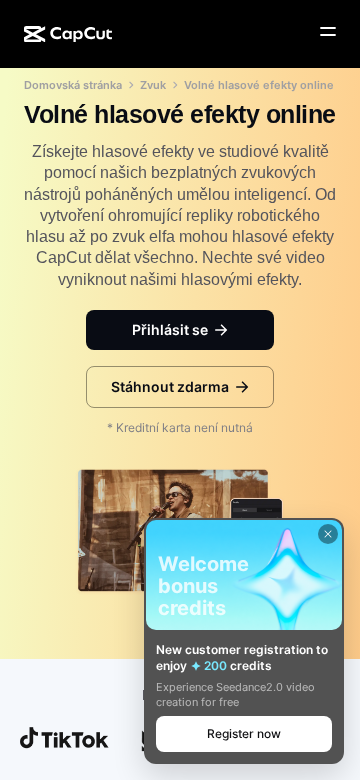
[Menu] (328, 32)
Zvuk (153, 85)
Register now (244, 733)
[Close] (328, 534)
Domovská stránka (73, 85)
